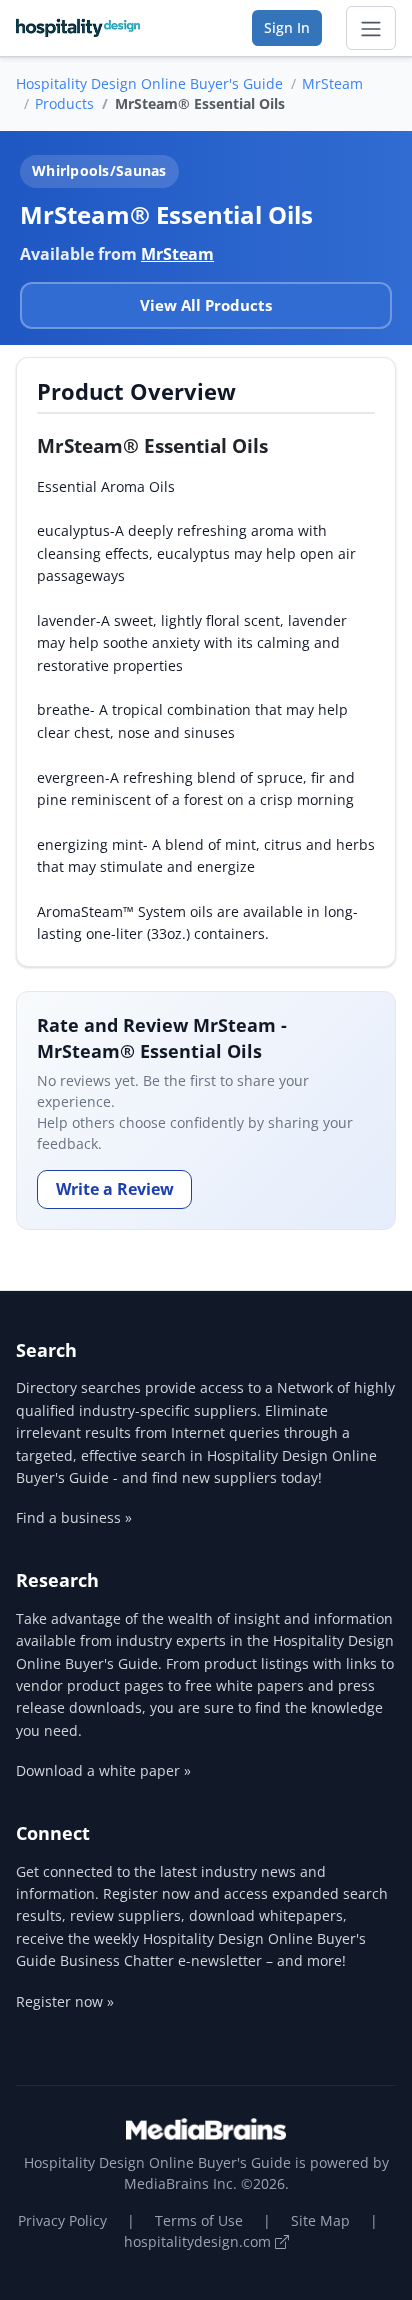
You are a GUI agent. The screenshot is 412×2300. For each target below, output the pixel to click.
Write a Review (115, 1189)
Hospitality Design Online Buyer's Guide (149, 83)
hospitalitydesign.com (199, 2241)
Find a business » (74, 1517)
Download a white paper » (103, 1770)
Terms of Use (199, 2220)
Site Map (320, 2220)
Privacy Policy (62, 2220)
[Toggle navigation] (371, 28)
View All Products (206, 305)
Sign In (287, 27)
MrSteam (332, 83)
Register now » (65, 2001)
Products (64, 103)
